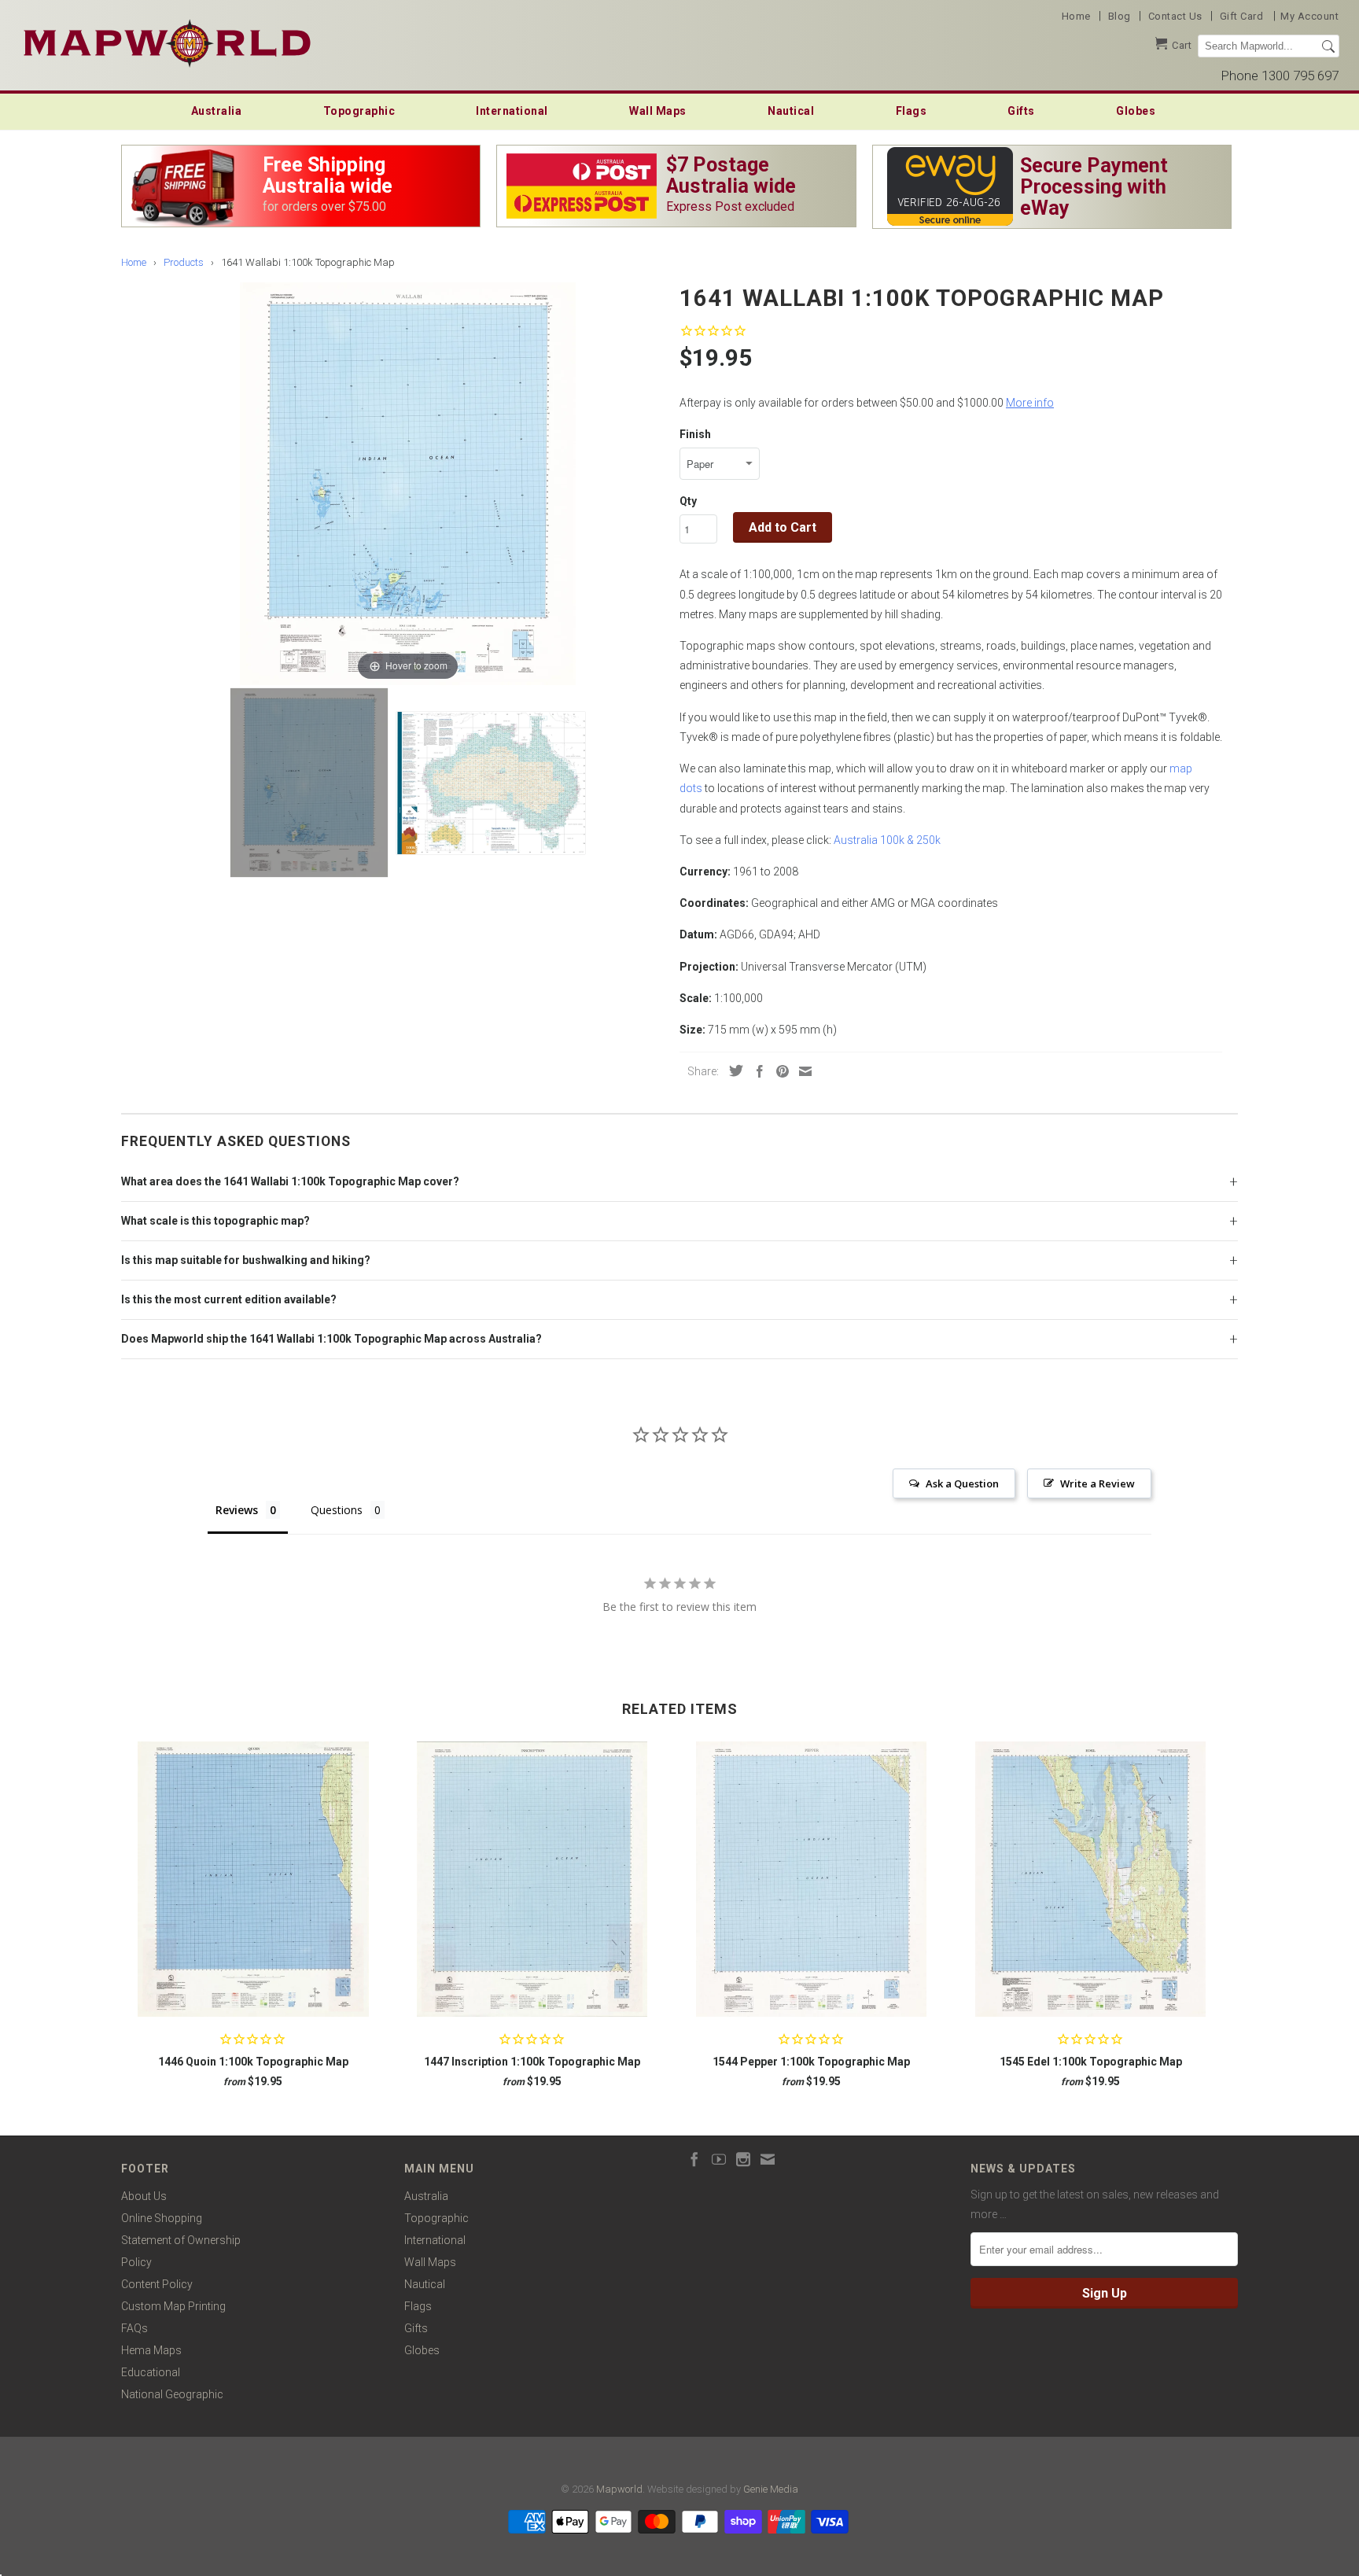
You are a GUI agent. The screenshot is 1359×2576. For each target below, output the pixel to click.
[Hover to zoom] (408, 483)
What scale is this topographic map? (215, 1221)
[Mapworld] (167, 41)
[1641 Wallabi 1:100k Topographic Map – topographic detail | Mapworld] (491, 783)
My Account (1309, 16)
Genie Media (771, 2489)
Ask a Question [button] (962, 1483)
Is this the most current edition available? (229, 1299)
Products (184, 262)
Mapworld (619, 2489)
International (512, 111)
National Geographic (172, 2394)
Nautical (791, 111)
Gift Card (1242, 16)
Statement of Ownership (181, 2240)
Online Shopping (162, 2218)
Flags (912, 111)
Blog (1120, 16)
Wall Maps (658, 111)
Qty (688, 501)
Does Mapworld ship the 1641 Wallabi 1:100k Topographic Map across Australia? (331, 1339)
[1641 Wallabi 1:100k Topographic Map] (309, 783)
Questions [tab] (337, 1510)
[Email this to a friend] (801, 1071)
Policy (136, 2262)
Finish (695, 434)
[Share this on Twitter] (732, 1071)
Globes (1136, 111)
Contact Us (1175, 16)
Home (1076, 16)
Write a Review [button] (1098, 1483)
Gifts (1021, 111)
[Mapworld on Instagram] (743, 2159)
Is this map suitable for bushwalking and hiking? (246, 1260)
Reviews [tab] (237, 1510)
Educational (151, 2372)
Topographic (359, 111)
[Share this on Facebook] (756, 1071)
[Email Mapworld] (768, 2159)
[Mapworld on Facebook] (694, 2159)
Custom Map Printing (173, 2306)
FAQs (134, 2328)
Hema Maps (151, 2350)
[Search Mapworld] (1328, 46)
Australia (217, 111)
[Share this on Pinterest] (779, 1071)
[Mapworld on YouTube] (719, 2159)
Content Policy (157, 2284)
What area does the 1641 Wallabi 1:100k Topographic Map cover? (290, 1181)
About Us (144, 2196)
